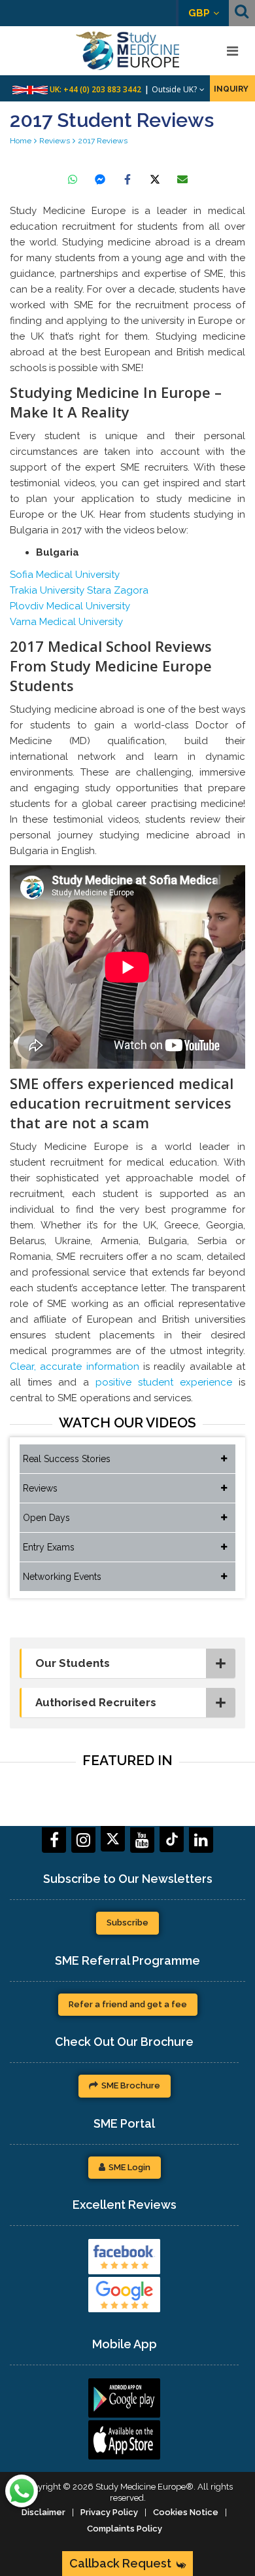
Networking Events (62, 1577)
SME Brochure (131, 2085)
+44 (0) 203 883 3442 (102, 89)
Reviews (40, 1488)
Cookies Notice (186, 2512)
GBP (199, 13)
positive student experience (164, 1382)
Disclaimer (43, 2512)
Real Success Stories (67, 1459)
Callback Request (120, 2563)
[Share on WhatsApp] (73, 179)
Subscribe (127, 1923)
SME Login (129, 2167)
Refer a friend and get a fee (128, 2004)
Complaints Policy (125, 2529)
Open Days (46, 1518)
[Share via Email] (182, 179)
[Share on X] (155, 179)
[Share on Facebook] (127, 179)
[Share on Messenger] (100, 179)
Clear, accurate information (75, 1367)
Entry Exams (49, 1547)
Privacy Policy (109, 2512)
